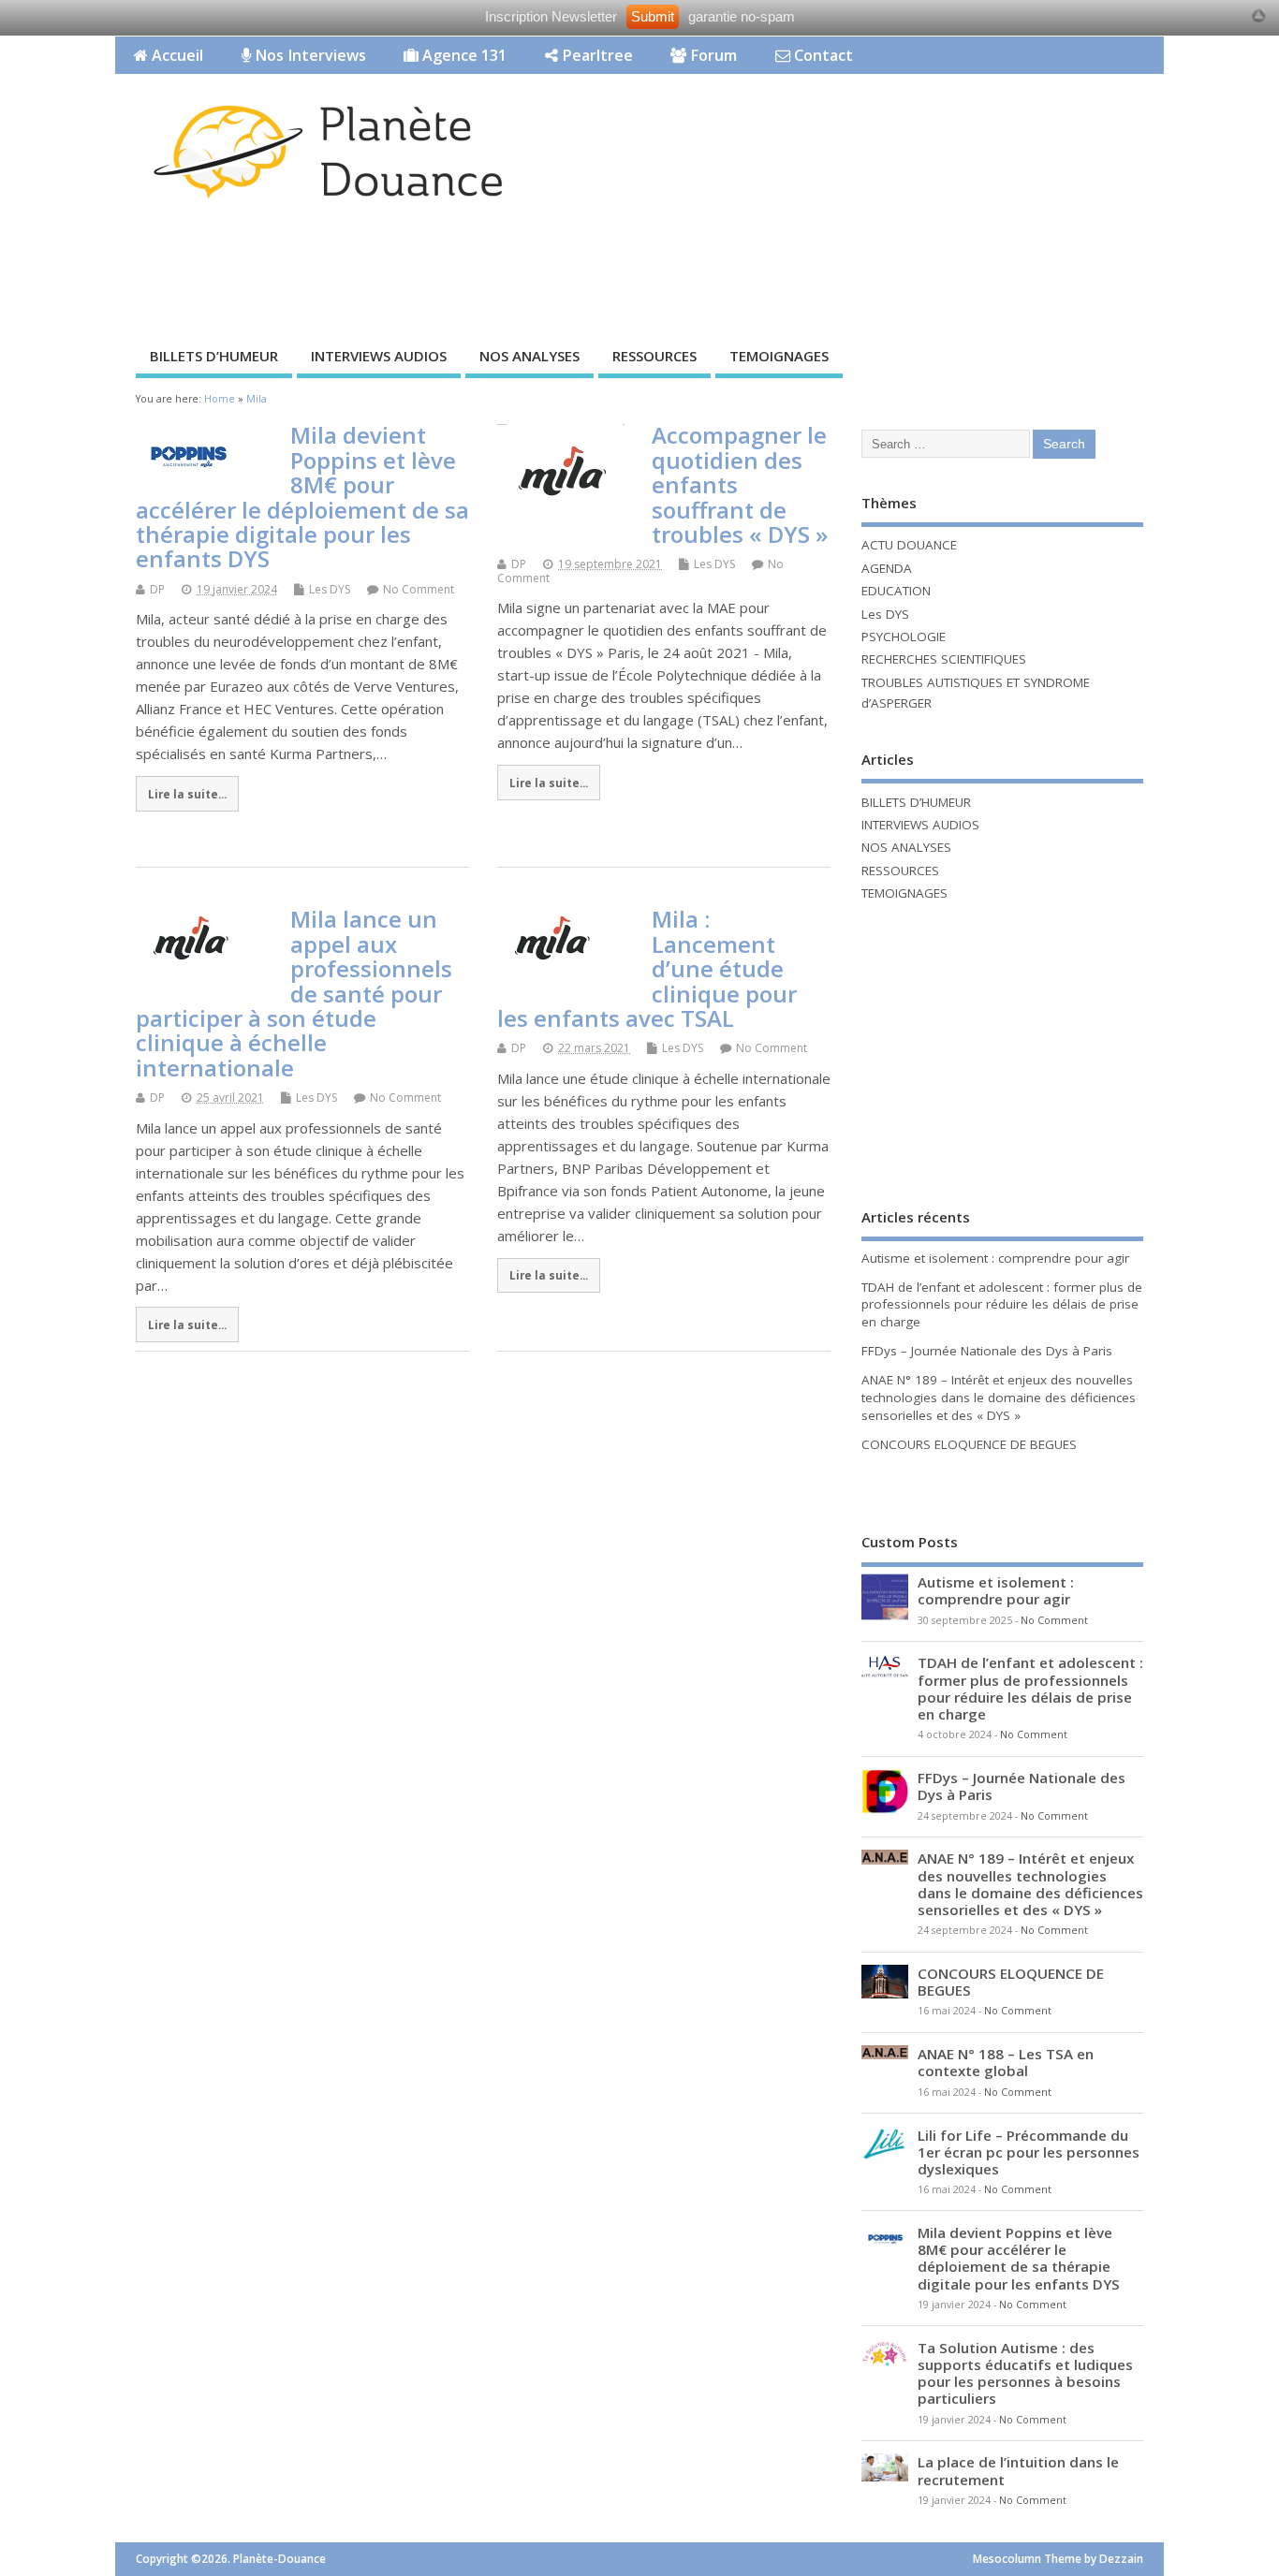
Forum (712, 55)
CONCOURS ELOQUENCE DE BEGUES (969, 1444)
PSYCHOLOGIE (904, 637)
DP (157, 589)
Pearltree (595, 55)
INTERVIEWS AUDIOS (379, 356)
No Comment (419, 589)
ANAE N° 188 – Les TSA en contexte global (1006, 2062)
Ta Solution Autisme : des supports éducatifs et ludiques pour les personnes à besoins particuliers (1025, 2373)
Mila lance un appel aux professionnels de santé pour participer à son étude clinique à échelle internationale (294, 993)
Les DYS (330, 589)
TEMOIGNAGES (779, 356)
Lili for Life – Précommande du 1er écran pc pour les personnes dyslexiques (1029, 2152)
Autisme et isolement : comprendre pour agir (995, 1258)
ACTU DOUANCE (909, 545)
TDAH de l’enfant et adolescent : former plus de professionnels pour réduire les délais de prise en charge (1002, 1305)
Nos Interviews (309, 55)
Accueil (176, 55)
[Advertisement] (807, 269)
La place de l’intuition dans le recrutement (1018, 2470)
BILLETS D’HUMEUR (214, 356)
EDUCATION (896, 591)
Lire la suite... (187, 794)
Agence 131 (463, 55)
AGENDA (887, 568)
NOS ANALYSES (529, 356)
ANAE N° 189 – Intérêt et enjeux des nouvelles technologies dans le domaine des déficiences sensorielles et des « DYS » (999, 1398)
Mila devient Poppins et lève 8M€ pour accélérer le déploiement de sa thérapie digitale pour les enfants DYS (302, 497)
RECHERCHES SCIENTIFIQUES (944, 659)
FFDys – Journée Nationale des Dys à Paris (987, 1351)
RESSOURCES (654, 356)
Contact (822, 55)
